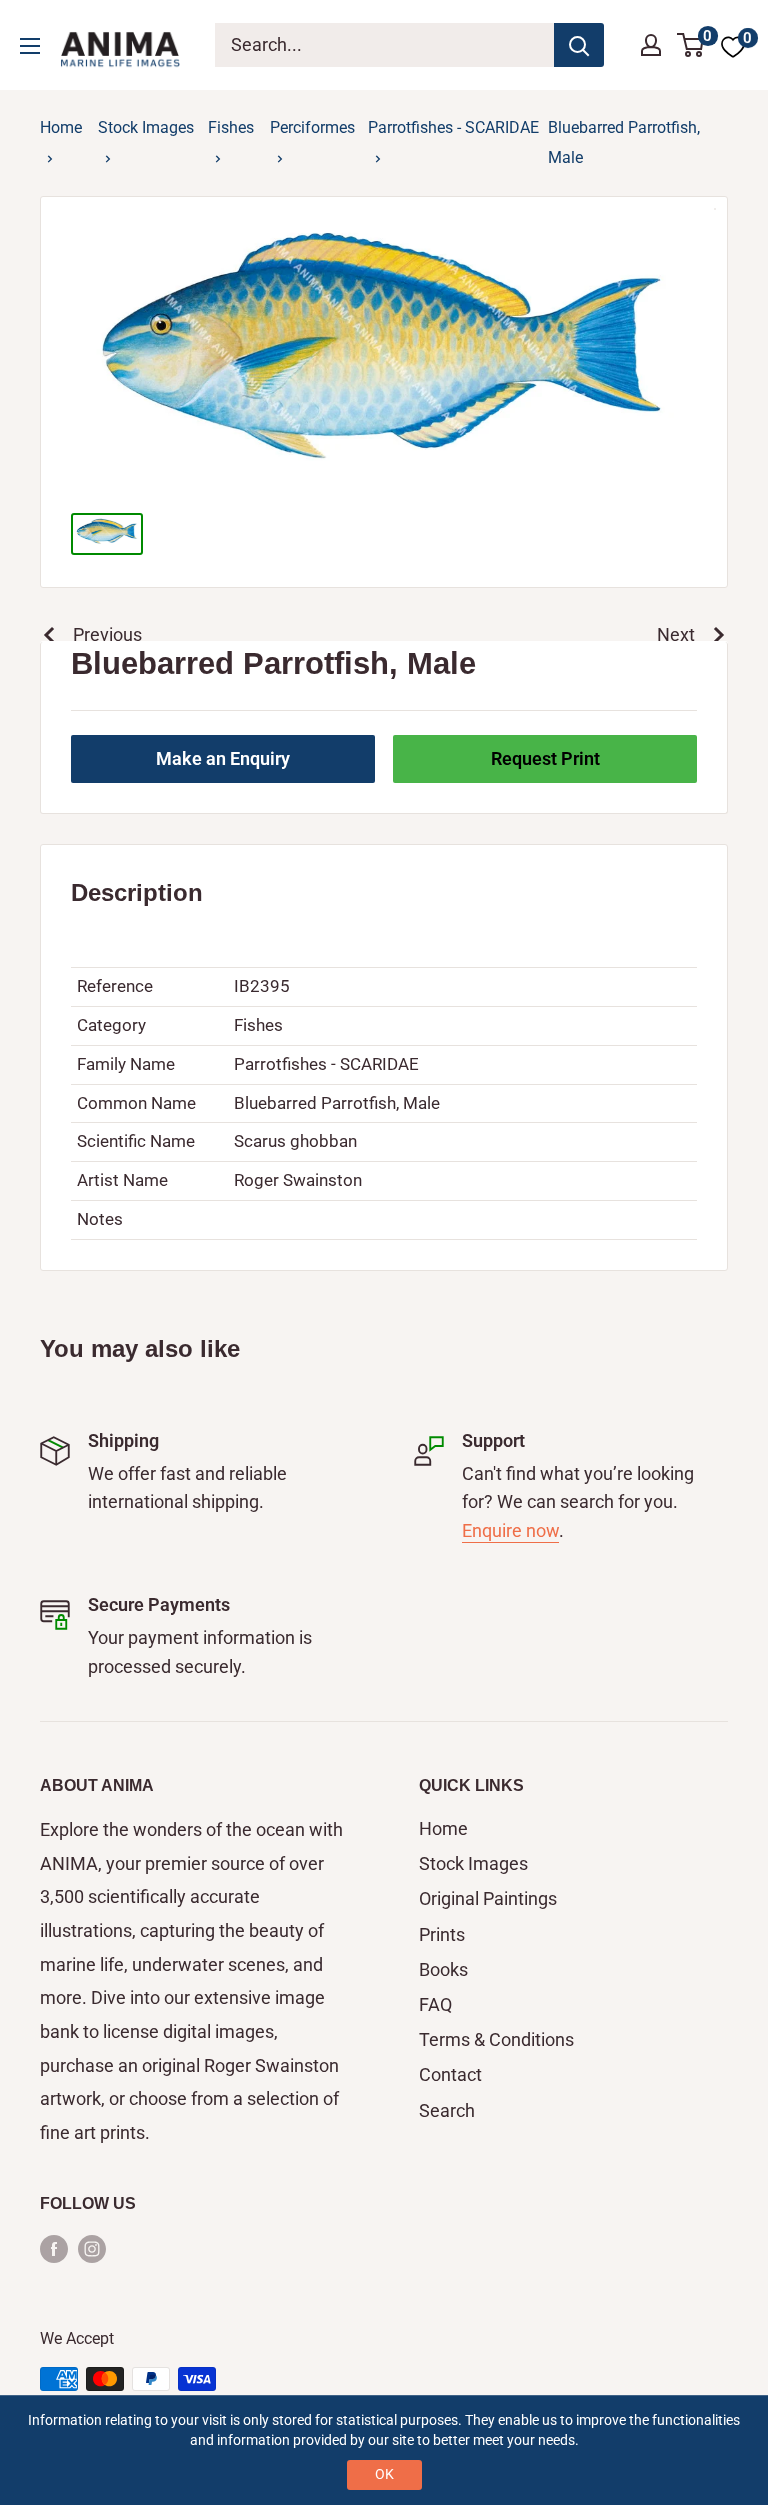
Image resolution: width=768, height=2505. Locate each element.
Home (61, 127)
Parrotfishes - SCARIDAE (453, 127)
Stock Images (146, 127)
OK (384, 2474)
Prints (442, 1934)
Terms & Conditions (496, 2039)
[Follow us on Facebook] (54, 2247)
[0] (691, 45)
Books (443, 1969)
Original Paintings (488, 1898)
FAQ (435, 2004)
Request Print (545, 758)
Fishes (231, 127)
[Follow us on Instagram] (92, 2247)
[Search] (579, 45)
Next (676, 634)
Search (447, 2110)
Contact (450, 2074)
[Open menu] (30, 46)
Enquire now (510, 1530)
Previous (107, 634)
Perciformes (312, 127)
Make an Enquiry (223, 758)
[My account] (651, 45)
